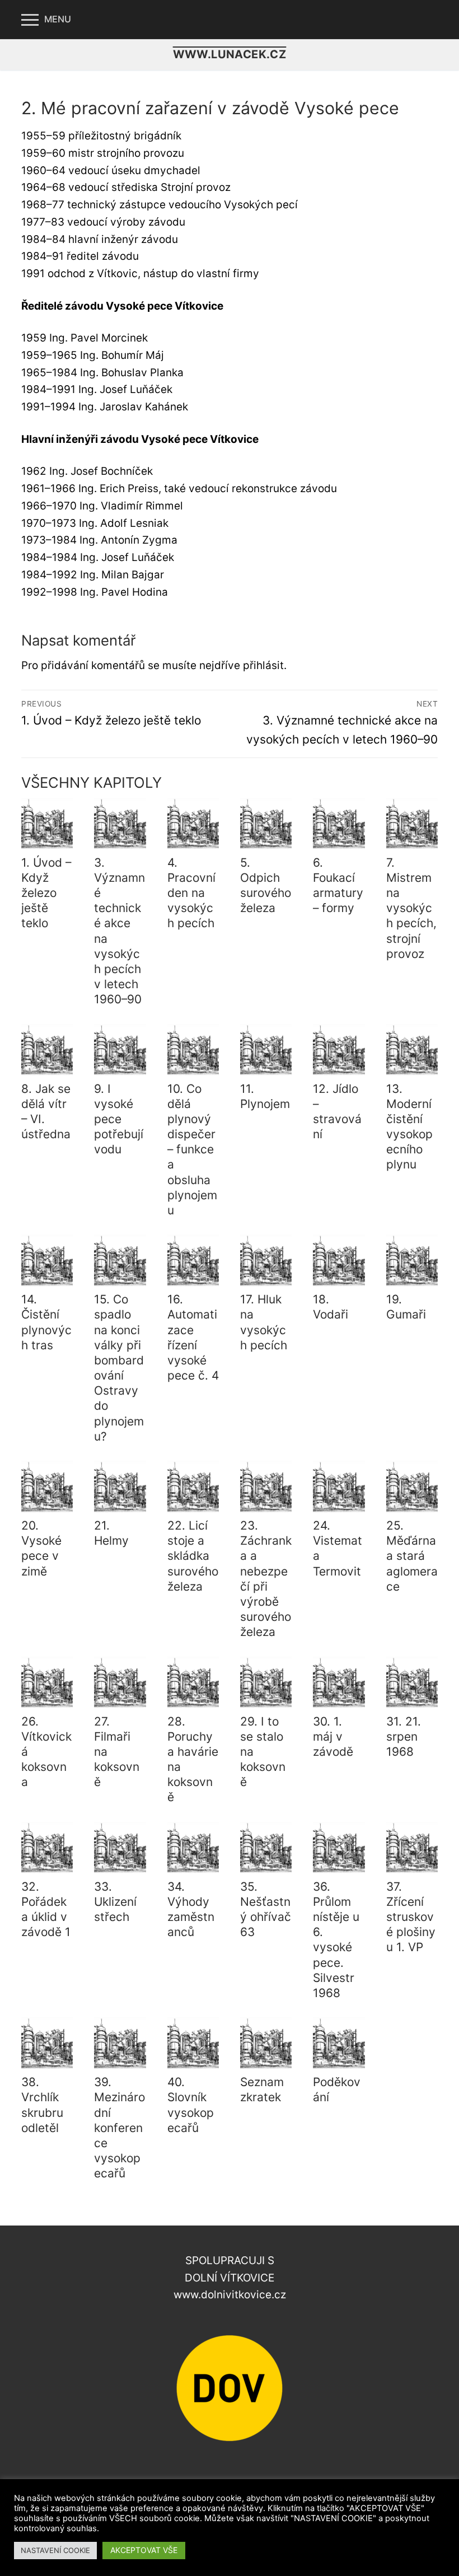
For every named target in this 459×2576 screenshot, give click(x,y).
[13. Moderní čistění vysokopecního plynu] (412, 1050)
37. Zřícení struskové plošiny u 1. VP (411, 1917)
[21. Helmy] (120, 1486)
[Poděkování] (339, 2043)
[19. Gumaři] (412, 1260)
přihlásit (263, 665)
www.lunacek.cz (230, 54)
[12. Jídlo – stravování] (339, 1050)
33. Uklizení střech (115, 1902)
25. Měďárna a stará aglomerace (412, 1556)
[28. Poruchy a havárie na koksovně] (193, 1682)
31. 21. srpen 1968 (404, 1736)
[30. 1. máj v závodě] (339, 1682)
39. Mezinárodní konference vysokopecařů (120, 2128)
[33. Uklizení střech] (120, 1848)
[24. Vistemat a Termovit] (339, 1486)
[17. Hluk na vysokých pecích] (266, 1260)
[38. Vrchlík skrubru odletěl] (47, 2043)
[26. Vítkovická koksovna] (47, 1682)
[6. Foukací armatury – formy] (339, 824)
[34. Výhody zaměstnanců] (193, 1848)
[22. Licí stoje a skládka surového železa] (193, 1486)
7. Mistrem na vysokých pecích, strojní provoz (411, 908)
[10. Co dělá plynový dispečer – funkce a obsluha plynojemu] (193, 1050)
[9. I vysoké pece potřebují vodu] (120, 1050)
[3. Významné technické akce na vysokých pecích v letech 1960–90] (120, 824)
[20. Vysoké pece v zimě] (47, 1486)
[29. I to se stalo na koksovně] (266, 1682)
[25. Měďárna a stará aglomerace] (412, 1486)
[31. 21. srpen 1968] (412, 1682)
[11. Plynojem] (266, 1050)
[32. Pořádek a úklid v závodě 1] (47, 1848)
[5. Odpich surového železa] (266, 824)
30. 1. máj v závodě (333, 1736)
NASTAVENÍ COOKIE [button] (55, 2550)
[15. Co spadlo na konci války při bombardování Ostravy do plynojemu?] (120, 1260)
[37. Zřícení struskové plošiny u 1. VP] (412, 1848)
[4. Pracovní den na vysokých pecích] (193, 824)
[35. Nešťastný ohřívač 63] (266, 1848)
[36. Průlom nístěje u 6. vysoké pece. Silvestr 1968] (339, 1848)
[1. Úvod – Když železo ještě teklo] (47, 824)
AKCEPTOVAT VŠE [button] (144, 2550)
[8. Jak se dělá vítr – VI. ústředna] (47, 1050)
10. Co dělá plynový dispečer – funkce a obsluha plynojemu (192, 1149)
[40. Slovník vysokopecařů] (193, 2043)
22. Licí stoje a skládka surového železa (193, 1556)
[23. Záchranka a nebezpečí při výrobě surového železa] (266, 1486)
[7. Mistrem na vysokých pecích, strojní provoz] (412, 824)
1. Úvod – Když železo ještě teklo (46, 893)
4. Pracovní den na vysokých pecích (191, 893)
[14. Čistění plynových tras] (47, 1260)
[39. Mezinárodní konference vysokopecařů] (120, 2043)
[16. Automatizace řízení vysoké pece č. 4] (193, 1260)
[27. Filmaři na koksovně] (120, 1682)
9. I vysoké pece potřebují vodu (119, 1119)
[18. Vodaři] (339, 1260)
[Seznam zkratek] (266, 2043)
